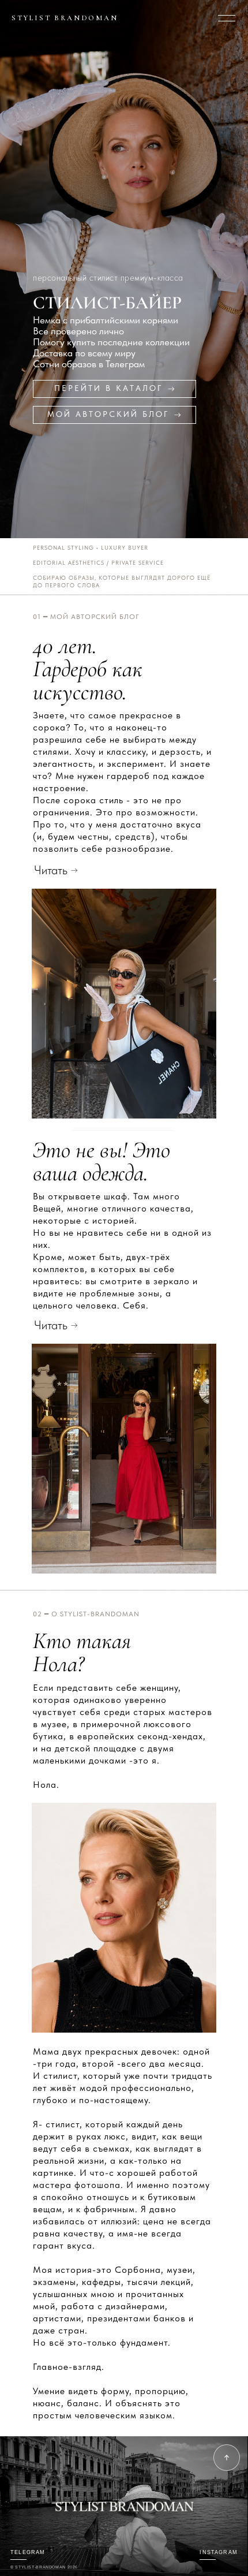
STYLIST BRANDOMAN (65, 18)
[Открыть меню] (227, 18)
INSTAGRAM (219, 2552)
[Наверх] (227, 2458)
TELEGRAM (28, 2552)
